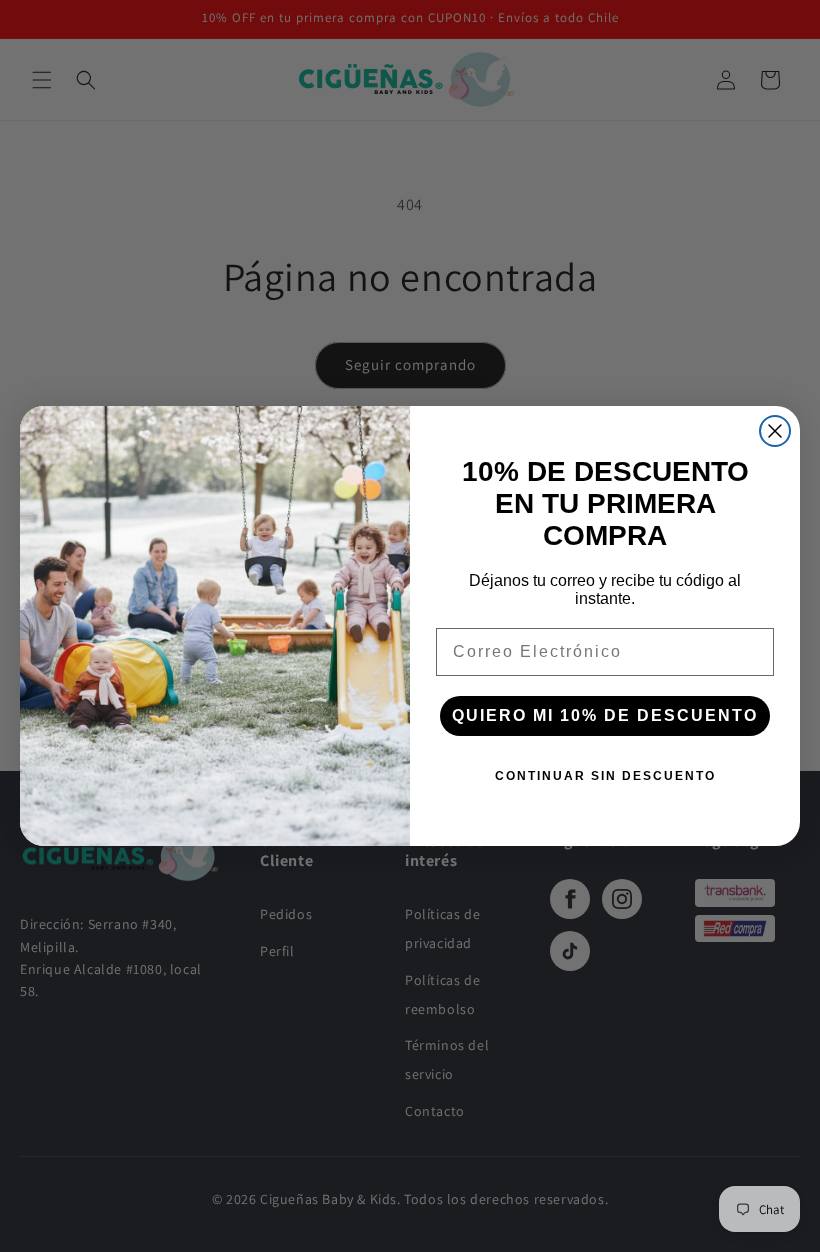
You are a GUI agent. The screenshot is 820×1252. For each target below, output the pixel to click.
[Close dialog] (775, 431)
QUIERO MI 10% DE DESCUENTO (605, 715)
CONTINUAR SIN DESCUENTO (605, 776)
